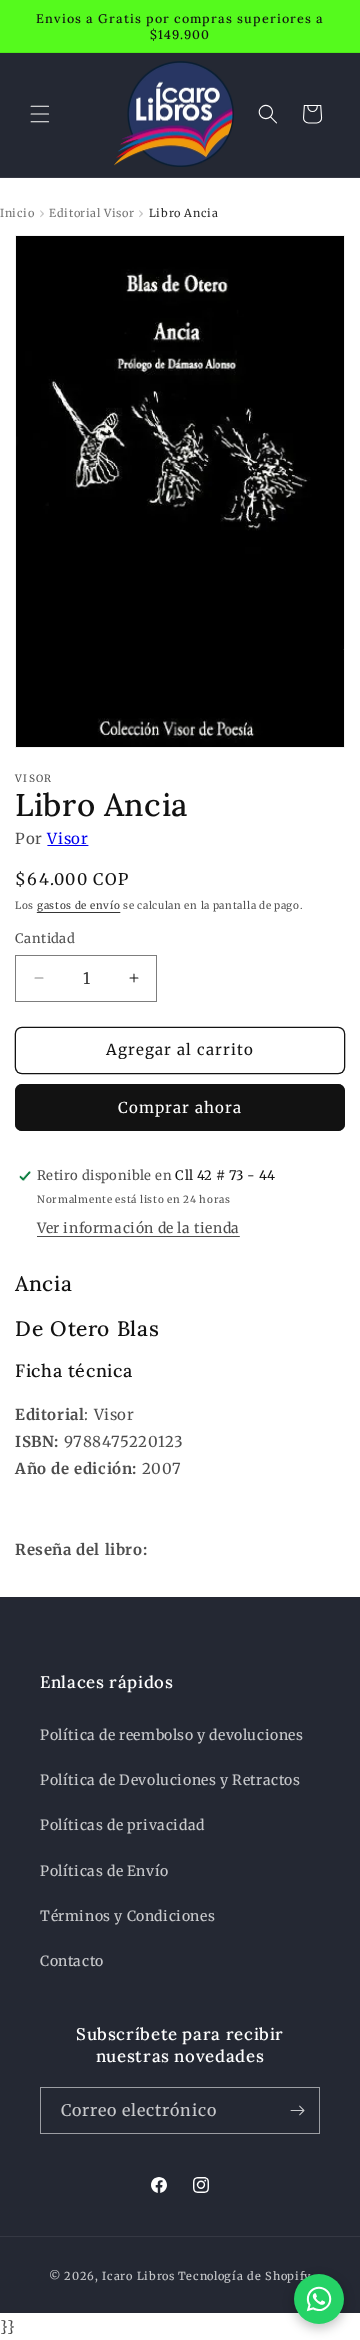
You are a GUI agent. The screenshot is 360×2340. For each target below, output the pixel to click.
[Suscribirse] (297, 2110)
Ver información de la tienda (138, 1228)
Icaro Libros (138, 2276)
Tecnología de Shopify (245, 2276)
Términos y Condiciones (127, 1916)
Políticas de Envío (104, 1871)
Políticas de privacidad (122, 1825)
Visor (67, 838)
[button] (40, 114)
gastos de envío (79, 905)
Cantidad (45, 938)
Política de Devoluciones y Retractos (170, 1780)
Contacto (72, 1961)
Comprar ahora (180, 1107)
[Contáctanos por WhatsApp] (319, 2299)
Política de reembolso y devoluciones (172, 1735)
